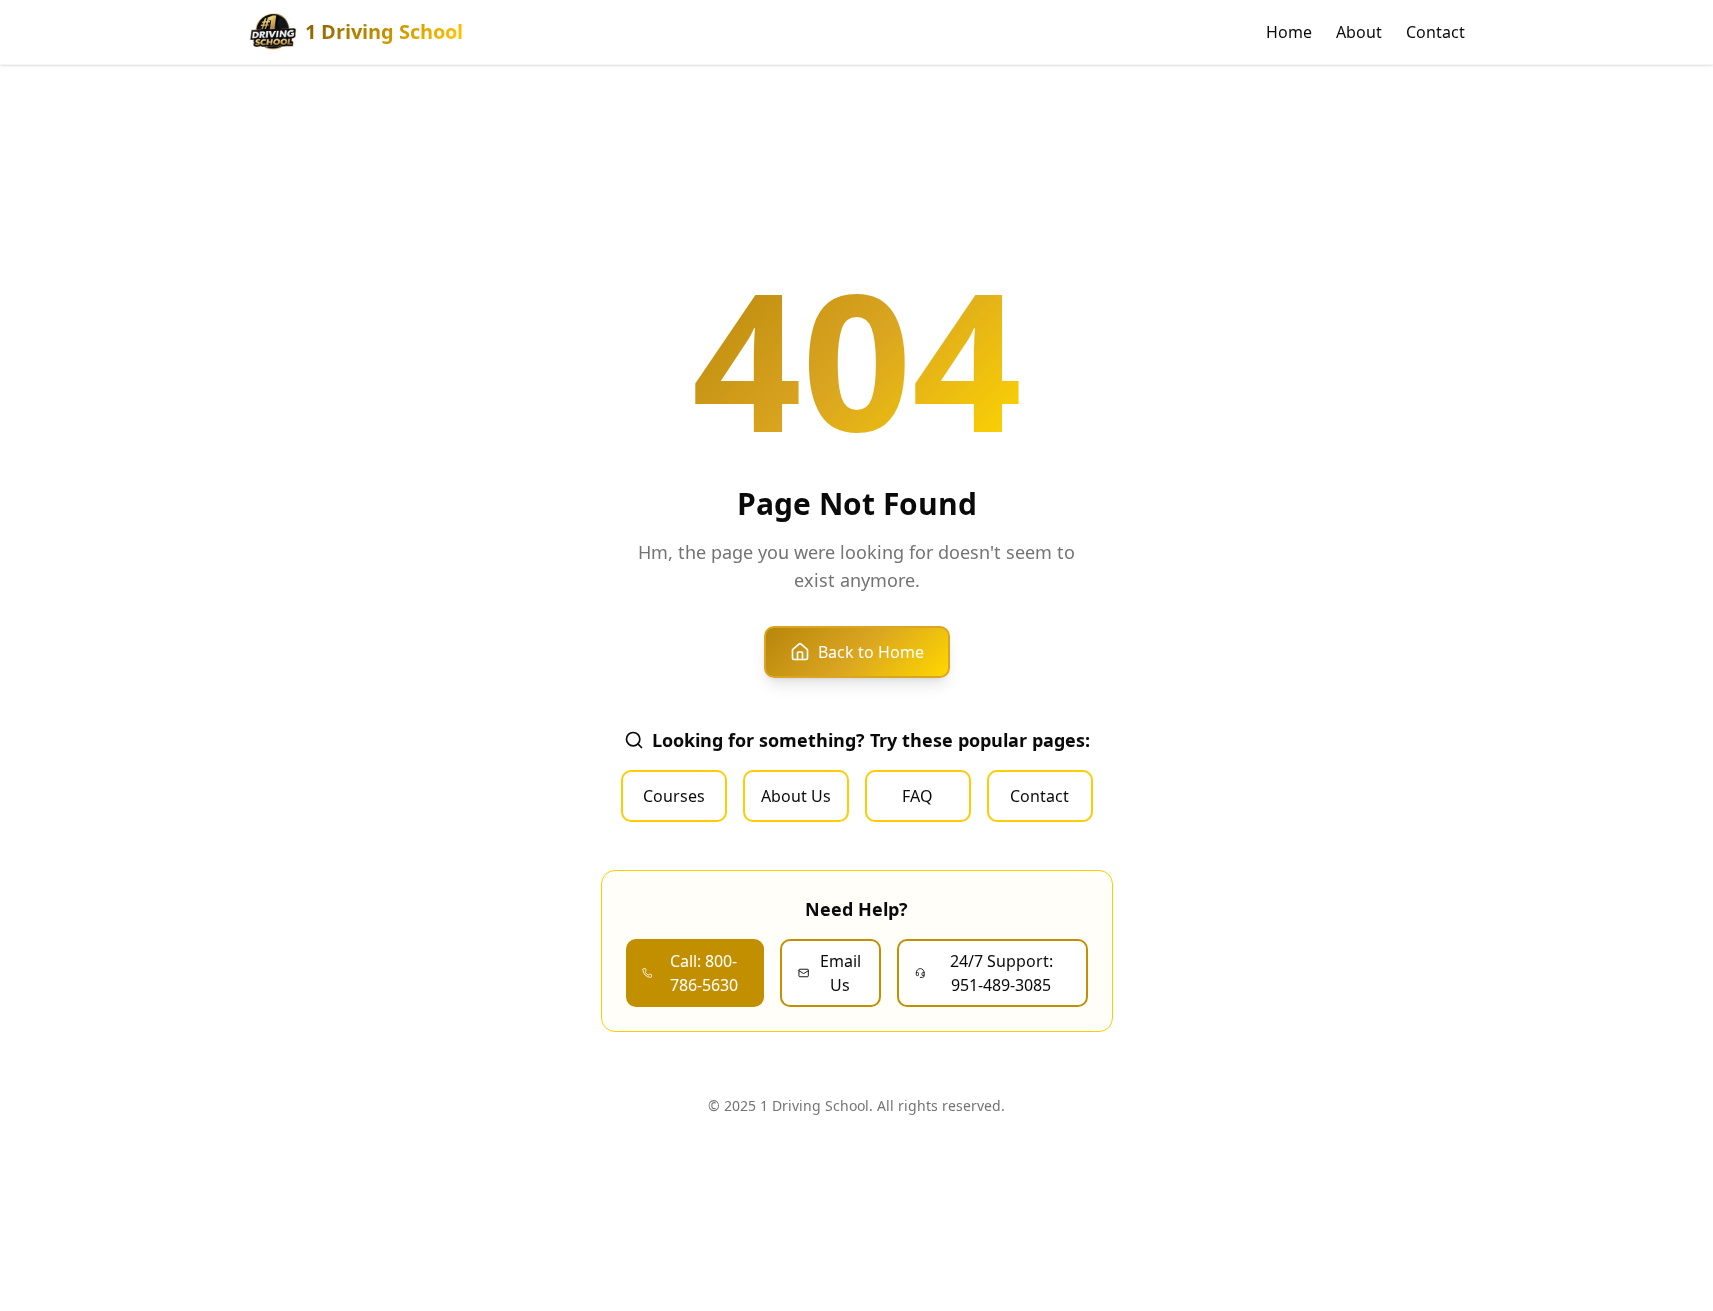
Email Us (840, 973)
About (1359, 32)
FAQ (917, 796)
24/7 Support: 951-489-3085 (1001, 973)
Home (1289, 32)
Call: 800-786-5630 (704, 973)
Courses (674, 796)
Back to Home (871, 652)
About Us (796, 796)
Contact (1435, 32)
